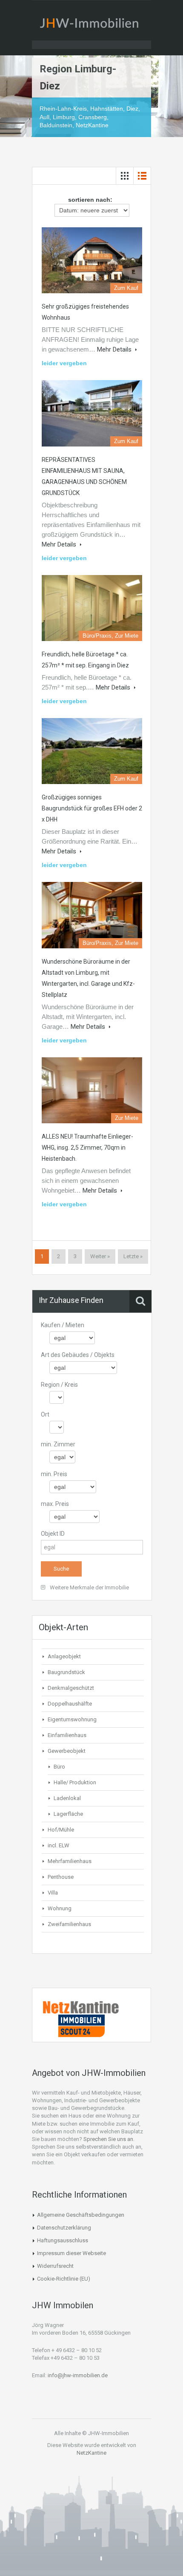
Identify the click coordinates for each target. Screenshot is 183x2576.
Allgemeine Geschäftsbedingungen (81, 2215)
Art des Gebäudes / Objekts (78, 1355)
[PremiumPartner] (81, 2025)
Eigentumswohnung (72, 1719)
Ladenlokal (67, 1798)
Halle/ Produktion (75, 1782)
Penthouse (61, 1877)
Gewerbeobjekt (67, 1751)
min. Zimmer (58, 1444)
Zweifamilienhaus (69, 1924)
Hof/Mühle (61, 1830)
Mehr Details (115, 349)
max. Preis (55, 1504)
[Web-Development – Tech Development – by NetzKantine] (81, 2007)
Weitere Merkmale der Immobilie (89, 1587)
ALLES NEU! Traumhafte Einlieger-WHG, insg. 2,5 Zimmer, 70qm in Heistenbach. (87, 1148)
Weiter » (100, 1256)
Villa (53, 1893)
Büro (59, 1767)
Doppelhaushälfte (70, 1704)
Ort (45, 1414)
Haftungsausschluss (63, 2240)
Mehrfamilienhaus (70, 1861)
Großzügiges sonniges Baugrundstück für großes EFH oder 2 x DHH (92, 808)
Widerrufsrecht (55, 2266)
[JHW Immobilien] (91, 25)
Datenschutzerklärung (64, 2228)
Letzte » (133, 1256)
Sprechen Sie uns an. (109, 2139)
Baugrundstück (66, 1672)
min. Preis (54, 1474)
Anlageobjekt (64, 1656)
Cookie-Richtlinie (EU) (64, 2279)
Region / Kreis (59, 1385)
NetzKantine (91, 2453)
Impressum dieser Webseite (71, 2253)
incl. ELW (59, 1845)
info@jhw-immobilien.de (78, 2375)
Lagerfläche (68, 1814)
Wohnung (60, 1908)
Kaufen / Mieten (63, 1325)
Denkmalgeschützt (71, 1688)
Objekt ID (53, 1534)
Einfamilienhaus (67, 1735)
